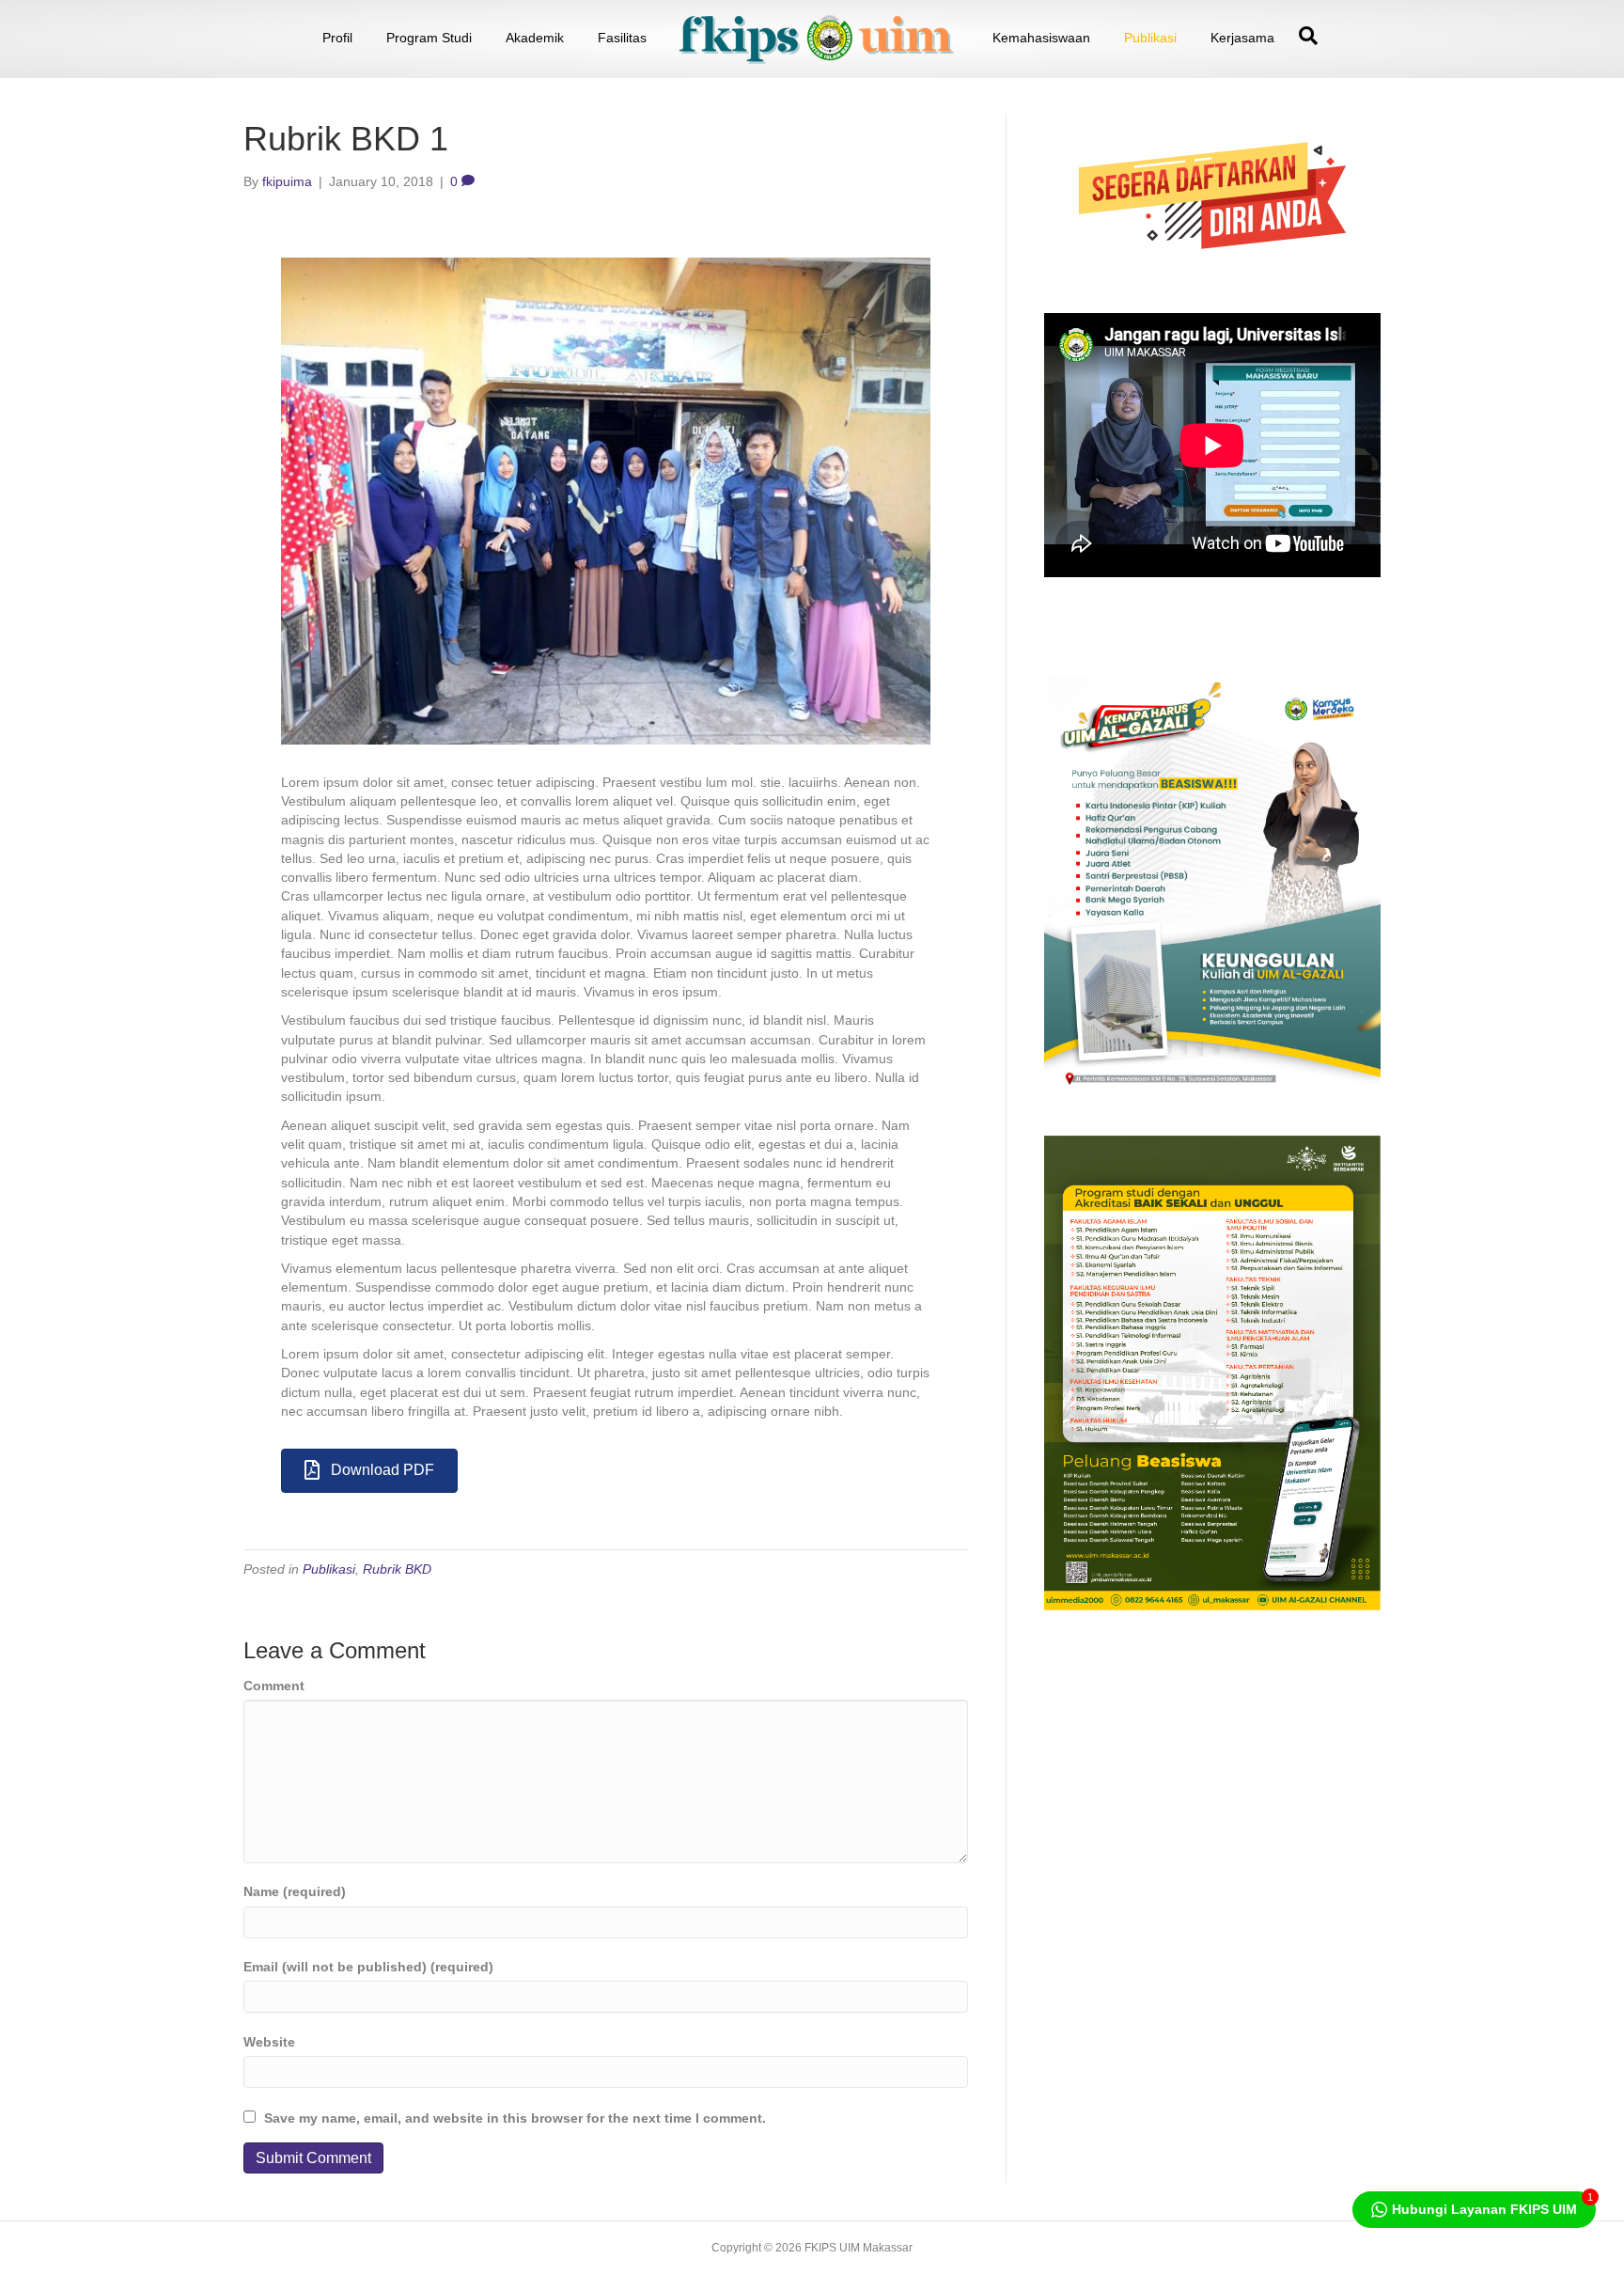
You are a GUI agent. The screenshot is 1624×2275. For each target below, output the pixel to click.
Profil (337, 38)
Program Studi (429, 38)
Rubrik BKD (397, 1569)
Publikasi (1150, 38)
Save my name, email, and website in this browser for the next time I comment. (515, 2118)
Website (269, 2042)
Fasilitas (622, 38)
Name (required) (295, 1891)
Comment (274, 1686)
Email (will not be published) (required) (368, 1967)
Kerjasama (1242, 38)
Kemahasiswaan (1041, 38)
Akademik (535, 38)
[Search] (1304, 36)
